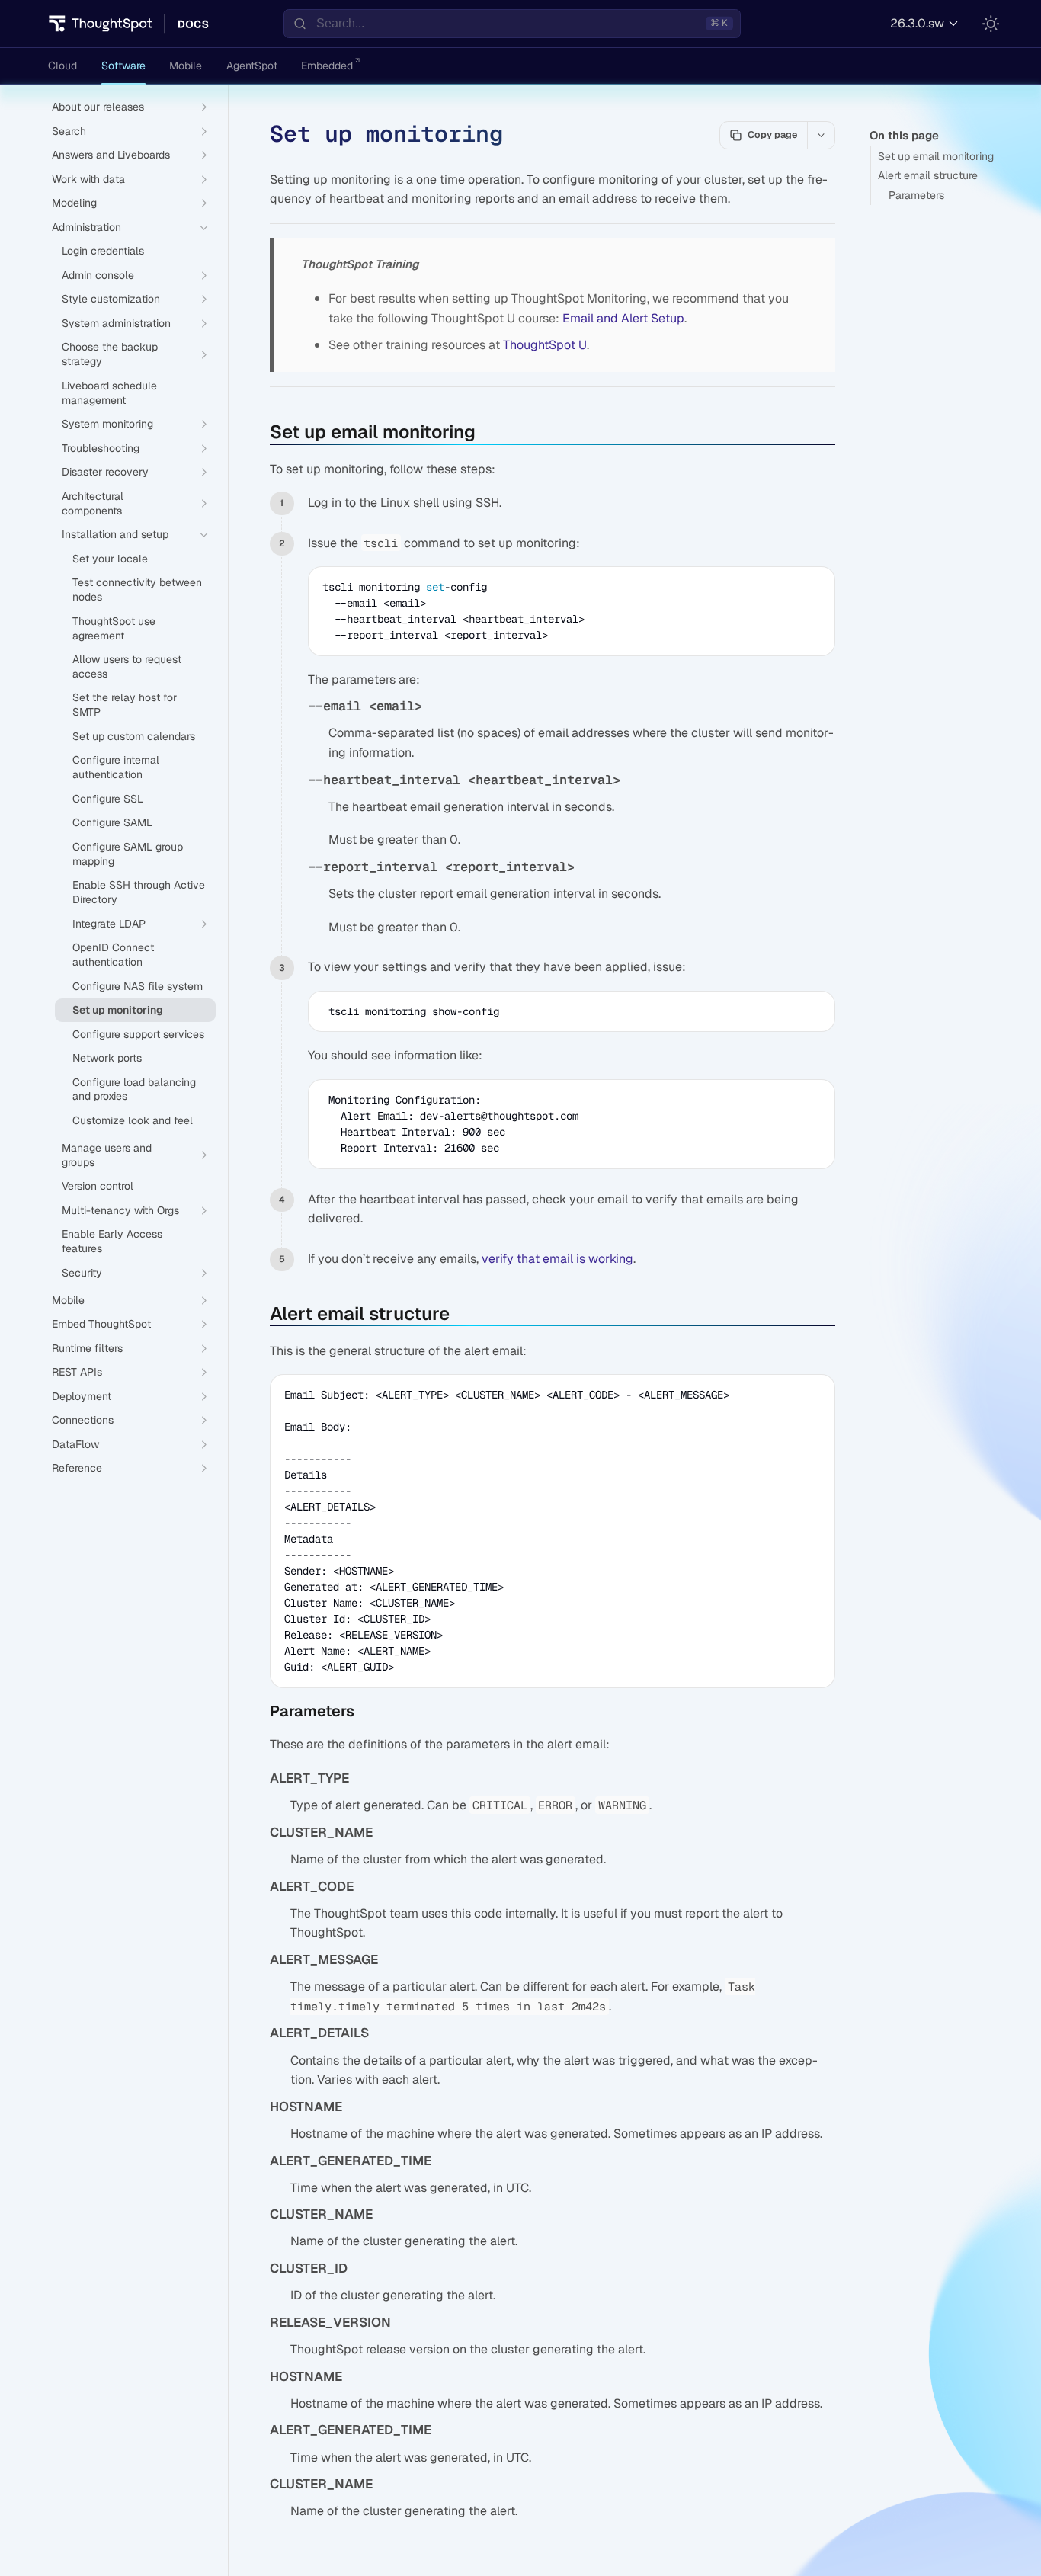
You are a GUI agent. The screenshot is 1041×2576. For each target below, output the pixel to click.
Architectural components (93, 503)
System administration (116, 323)
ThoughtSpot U (545, 345)
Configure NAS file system (138, 986)
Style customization (111, 299)
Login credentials (103, 251)
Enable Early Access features (112, 1241)
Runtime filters (87, 1348)
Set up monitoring (118, 1010)
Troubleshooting (101, 448)
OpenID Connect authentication (113, 955)
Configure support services (138, 1034)
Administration (86, 227)
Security (82, 1273)
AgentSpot (252, 66)
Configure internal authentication (116, 767)
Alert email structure (928, 175)
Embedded (327, 66)
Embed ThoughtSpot (101, 1324)
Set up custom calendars (134, 736)
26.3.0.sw (917, 23)
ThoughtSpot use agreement (114, 628)
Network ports (107, 1058)
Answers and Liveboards (111, 155)
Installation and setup (115, 534)
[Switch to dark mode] (991, 24)
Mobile (186, 66)
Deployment (82, 1396)
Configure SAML (112, 822)
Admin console (98, 275)
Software (123, 66)
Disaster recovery (105, 472)
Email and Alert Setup (623, 318)
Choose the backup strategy (110, 354)
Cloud (62, 66)
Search (69, 131)
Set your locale (110, 559)
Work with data (88, 179)
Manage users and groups (107, 1155)
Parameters (916, 195)
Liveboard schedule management (109, 393)
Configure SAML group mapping (128, 854)
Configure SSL (108, 799)
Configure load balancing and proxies (134, 1089)
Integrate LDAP (109, 924)
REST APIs (77, 1372)
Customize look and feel (133, 1120)
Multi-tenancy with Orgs (120, 1210)
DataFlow (75, 1444)
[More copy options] (821, 135)
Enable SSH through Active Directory (139, 892)
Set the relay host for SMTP (125, 705)
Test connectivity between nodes (137, 590)
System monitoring (107, 424)
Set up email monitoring (936, 156)
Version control (98, 1186)
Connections (83, 1420)
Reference (77, 1468)
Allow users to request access (127, 666)
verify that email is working (557, 1259)
